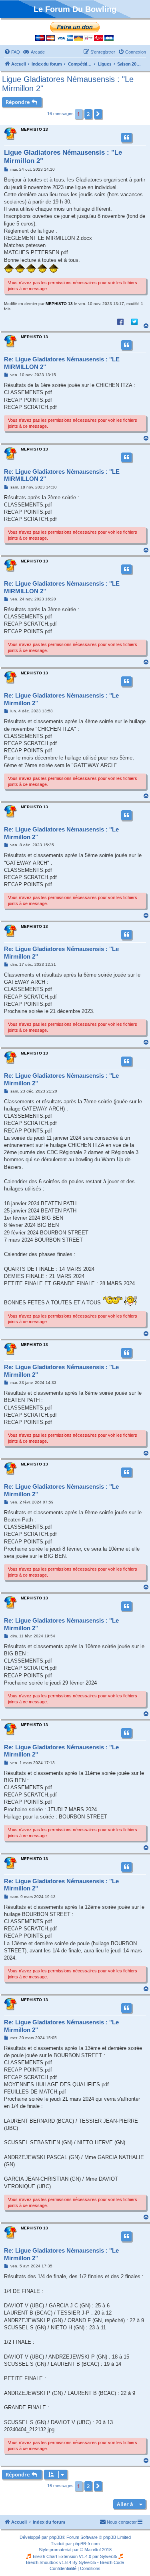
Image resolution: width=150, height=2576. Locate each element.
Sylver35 (109, 2556)
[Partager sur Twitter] (134, 321)
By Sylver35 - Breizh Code (98, 2562)
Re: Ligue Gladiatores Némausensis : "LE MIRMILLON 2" (62, 363)
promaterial (60, 2550)
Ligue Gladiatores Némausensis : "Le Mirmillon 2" (68, 84)
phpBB (56, 2537)
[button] (98, 114)
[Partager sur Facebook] (120, 321)
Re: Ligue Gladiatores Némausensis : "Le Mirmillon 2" (61, 699)
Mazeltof (93, 2550)
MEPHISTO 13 (34, 129)
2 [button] (88, 114)
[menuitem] (12, 52)
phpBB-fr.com (86, 2544)
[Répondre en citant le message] (126, 138)
